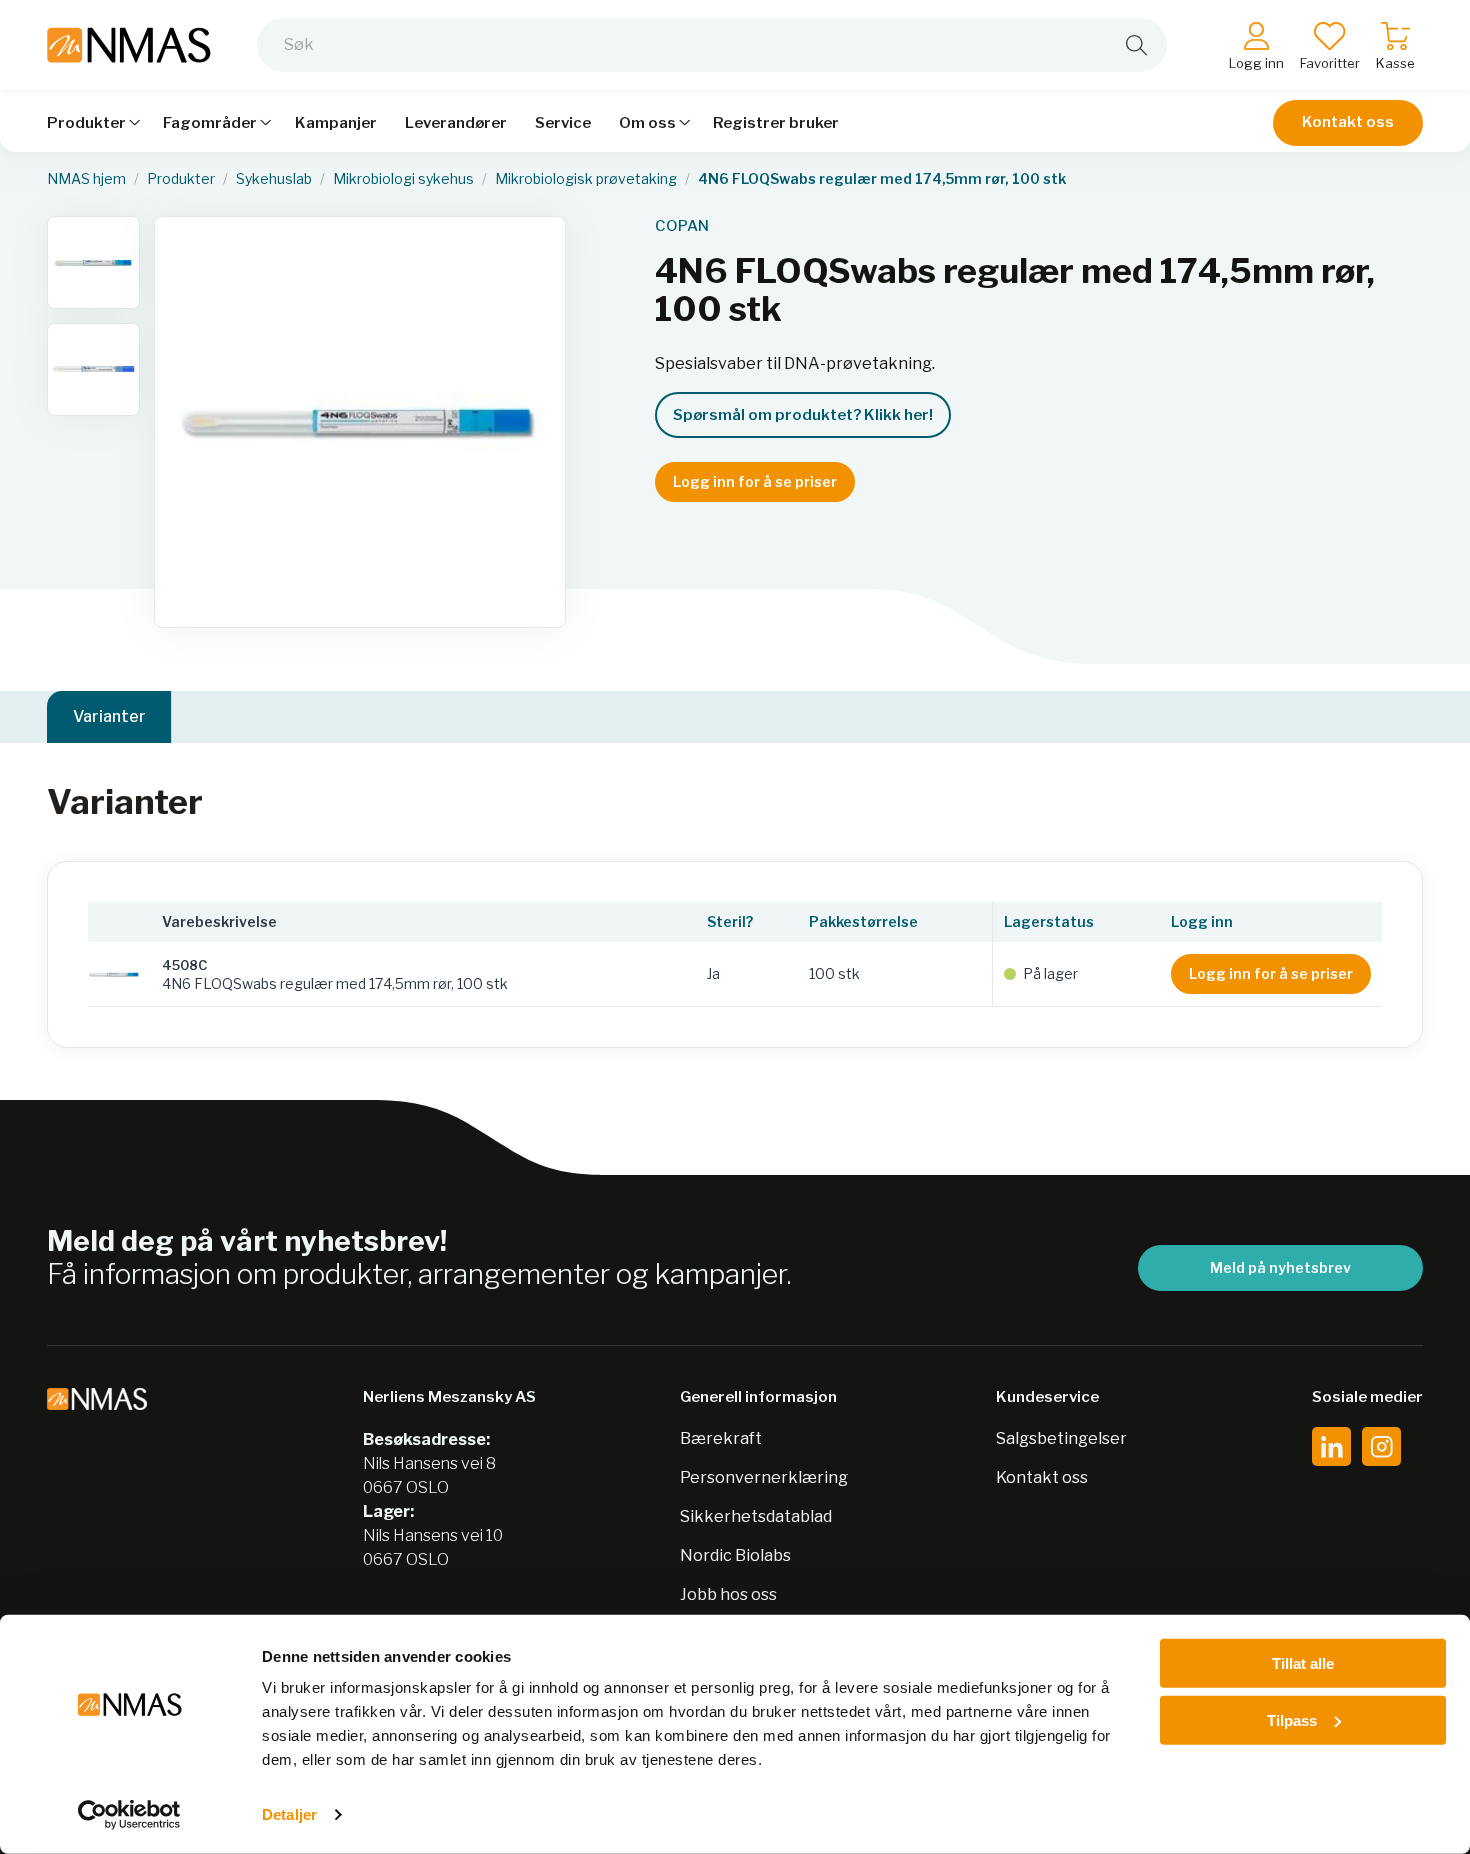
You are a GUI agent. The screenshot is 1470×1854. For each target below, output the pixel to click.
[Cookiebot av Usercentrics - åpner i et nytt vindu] (129, 1815)
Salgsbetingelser (1061, 1438)
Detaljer (289, 1814)
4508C (184, 965)
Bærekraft (721, 1438)
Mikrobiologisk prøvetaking (586, 179)
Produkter (181, 179)
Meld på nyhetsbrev (1280, 1267)
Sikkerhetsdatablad (756, 1516)
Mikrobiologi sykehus (403, 179)
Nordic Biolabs (735, 1555)
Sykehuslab (274, 179)
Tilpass (1292, 1719)
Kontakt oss (1348, 122)
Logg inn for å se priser (755, 481)
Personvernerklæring (764, 1477)
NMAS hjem (86, 179)
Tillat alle (1303, 1663)
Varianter (109, 716)
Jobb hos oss (728, 1594)
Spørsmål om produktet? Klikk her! (803, 415)
